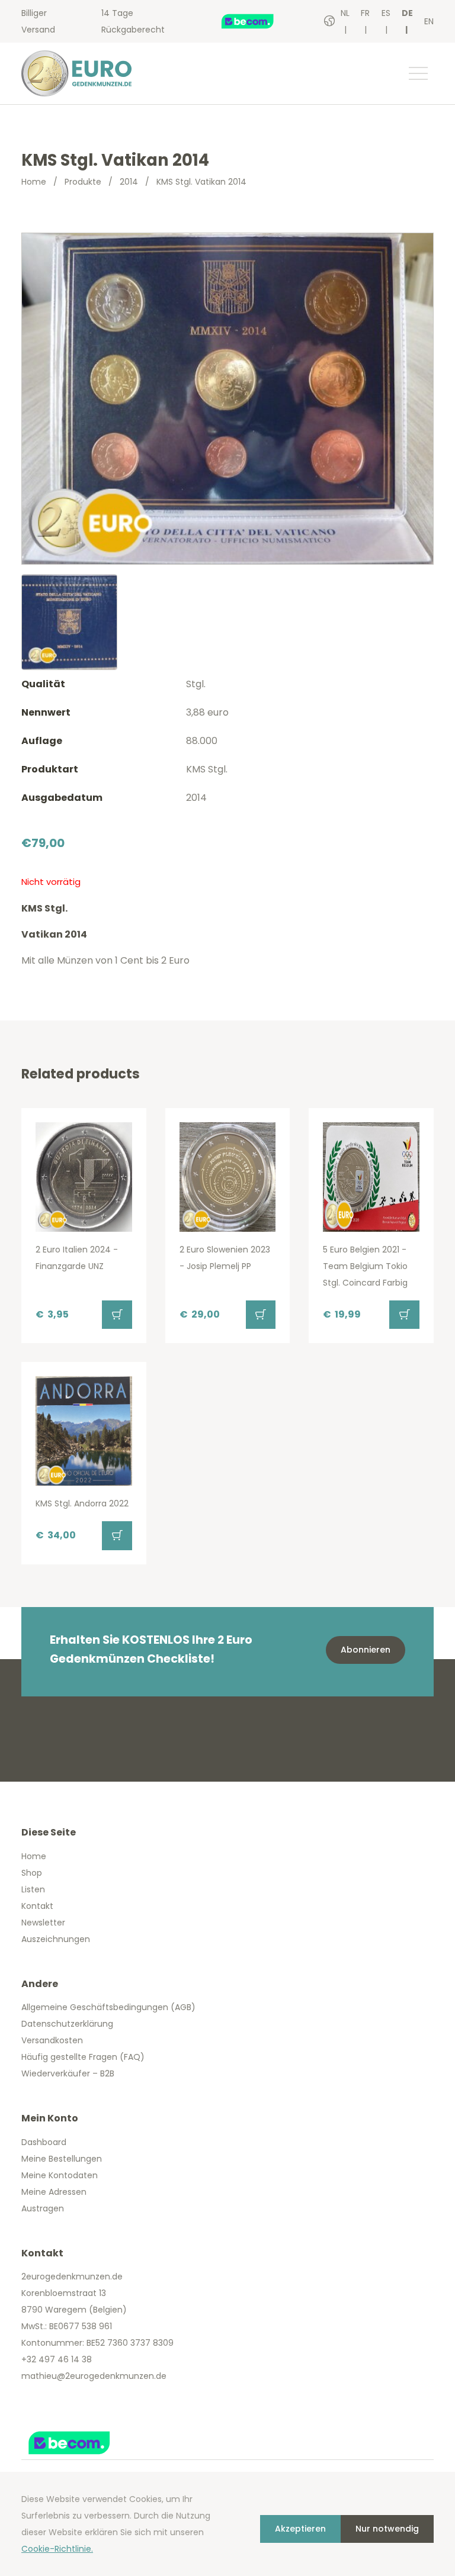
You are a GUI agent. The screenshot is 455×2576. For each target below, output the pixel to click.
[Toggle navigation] (418, 73)
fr (365, 13)
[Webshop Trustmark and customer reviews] (260, 21)
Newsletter (43, 1923)
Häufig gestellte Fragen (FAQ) (83, 2057)
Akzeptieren (300, 2529)
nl (345, 13)
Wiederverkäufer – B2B (68, 2073)
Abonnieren (366, 1650)
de (407, 13)
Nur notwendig (387, 2529)
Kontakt (37, 1906)
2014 (129, 182)
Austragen (43, 2208)
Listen (33, 1889)
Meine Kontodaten (60, 2175)
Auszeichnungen (56, 1939)
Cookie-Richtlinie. (57, 2549)
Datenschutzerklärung (67, 2024)
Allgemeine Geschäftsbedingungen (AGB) (108, 2007)
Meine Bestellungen (62, 2159)
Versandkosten (52, 2040)
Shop (32, 1873)
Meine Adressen (54, 2192)
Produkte (83, 182)
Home (34, 182)
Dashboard (44, 2142)
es (386, 13)
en (429, 21)
